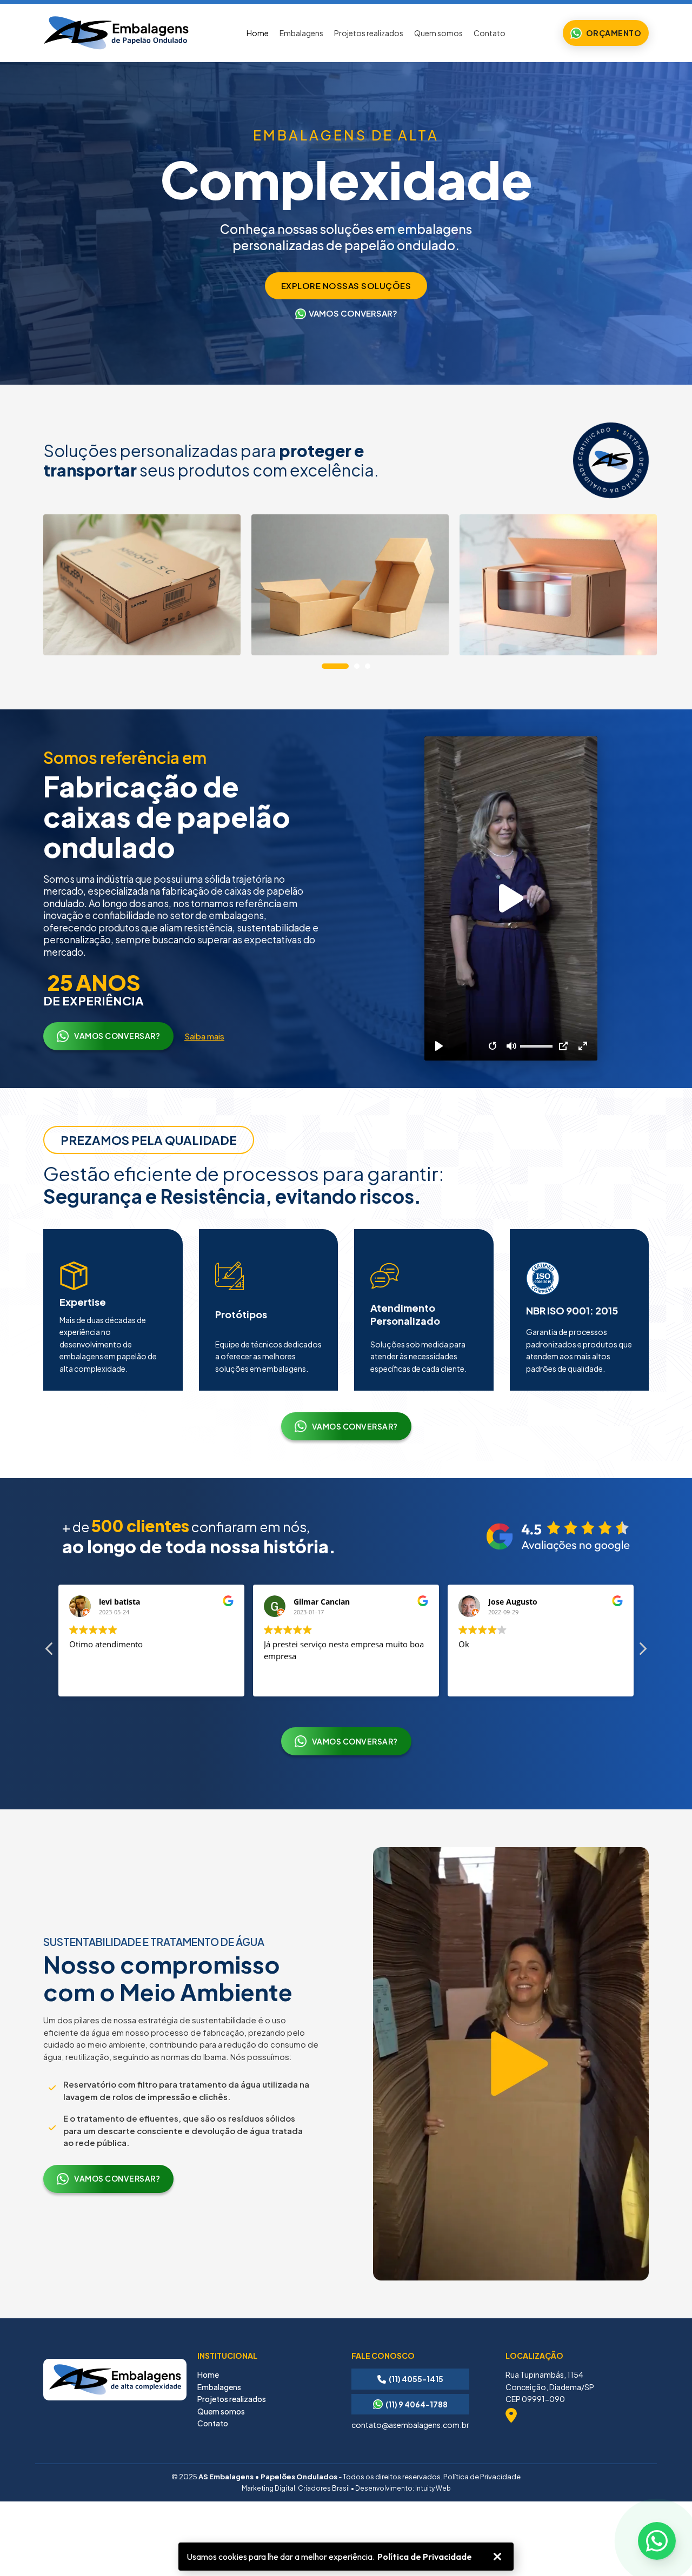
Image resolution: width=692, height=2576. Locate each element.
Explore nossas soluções (346, 286)
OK (497, 2557)
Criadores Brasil (324, 2488)
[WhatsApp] (657, 2541)
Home (258, 33)
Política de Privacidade (425, 2557)
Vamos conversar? (117, 1036)
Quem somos (438, 33)
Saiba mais (204, 1036)
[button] (642, 1652)
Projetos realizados (369, 33)
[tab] (335, 666)
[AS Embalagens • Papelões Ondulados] (116, 33)
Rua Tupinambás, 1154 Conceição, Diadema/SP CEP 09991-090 (550, 2387)
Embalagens (301, 33)
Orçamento (614, 33)
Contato (490, 33)
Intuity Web (433, 2488)
